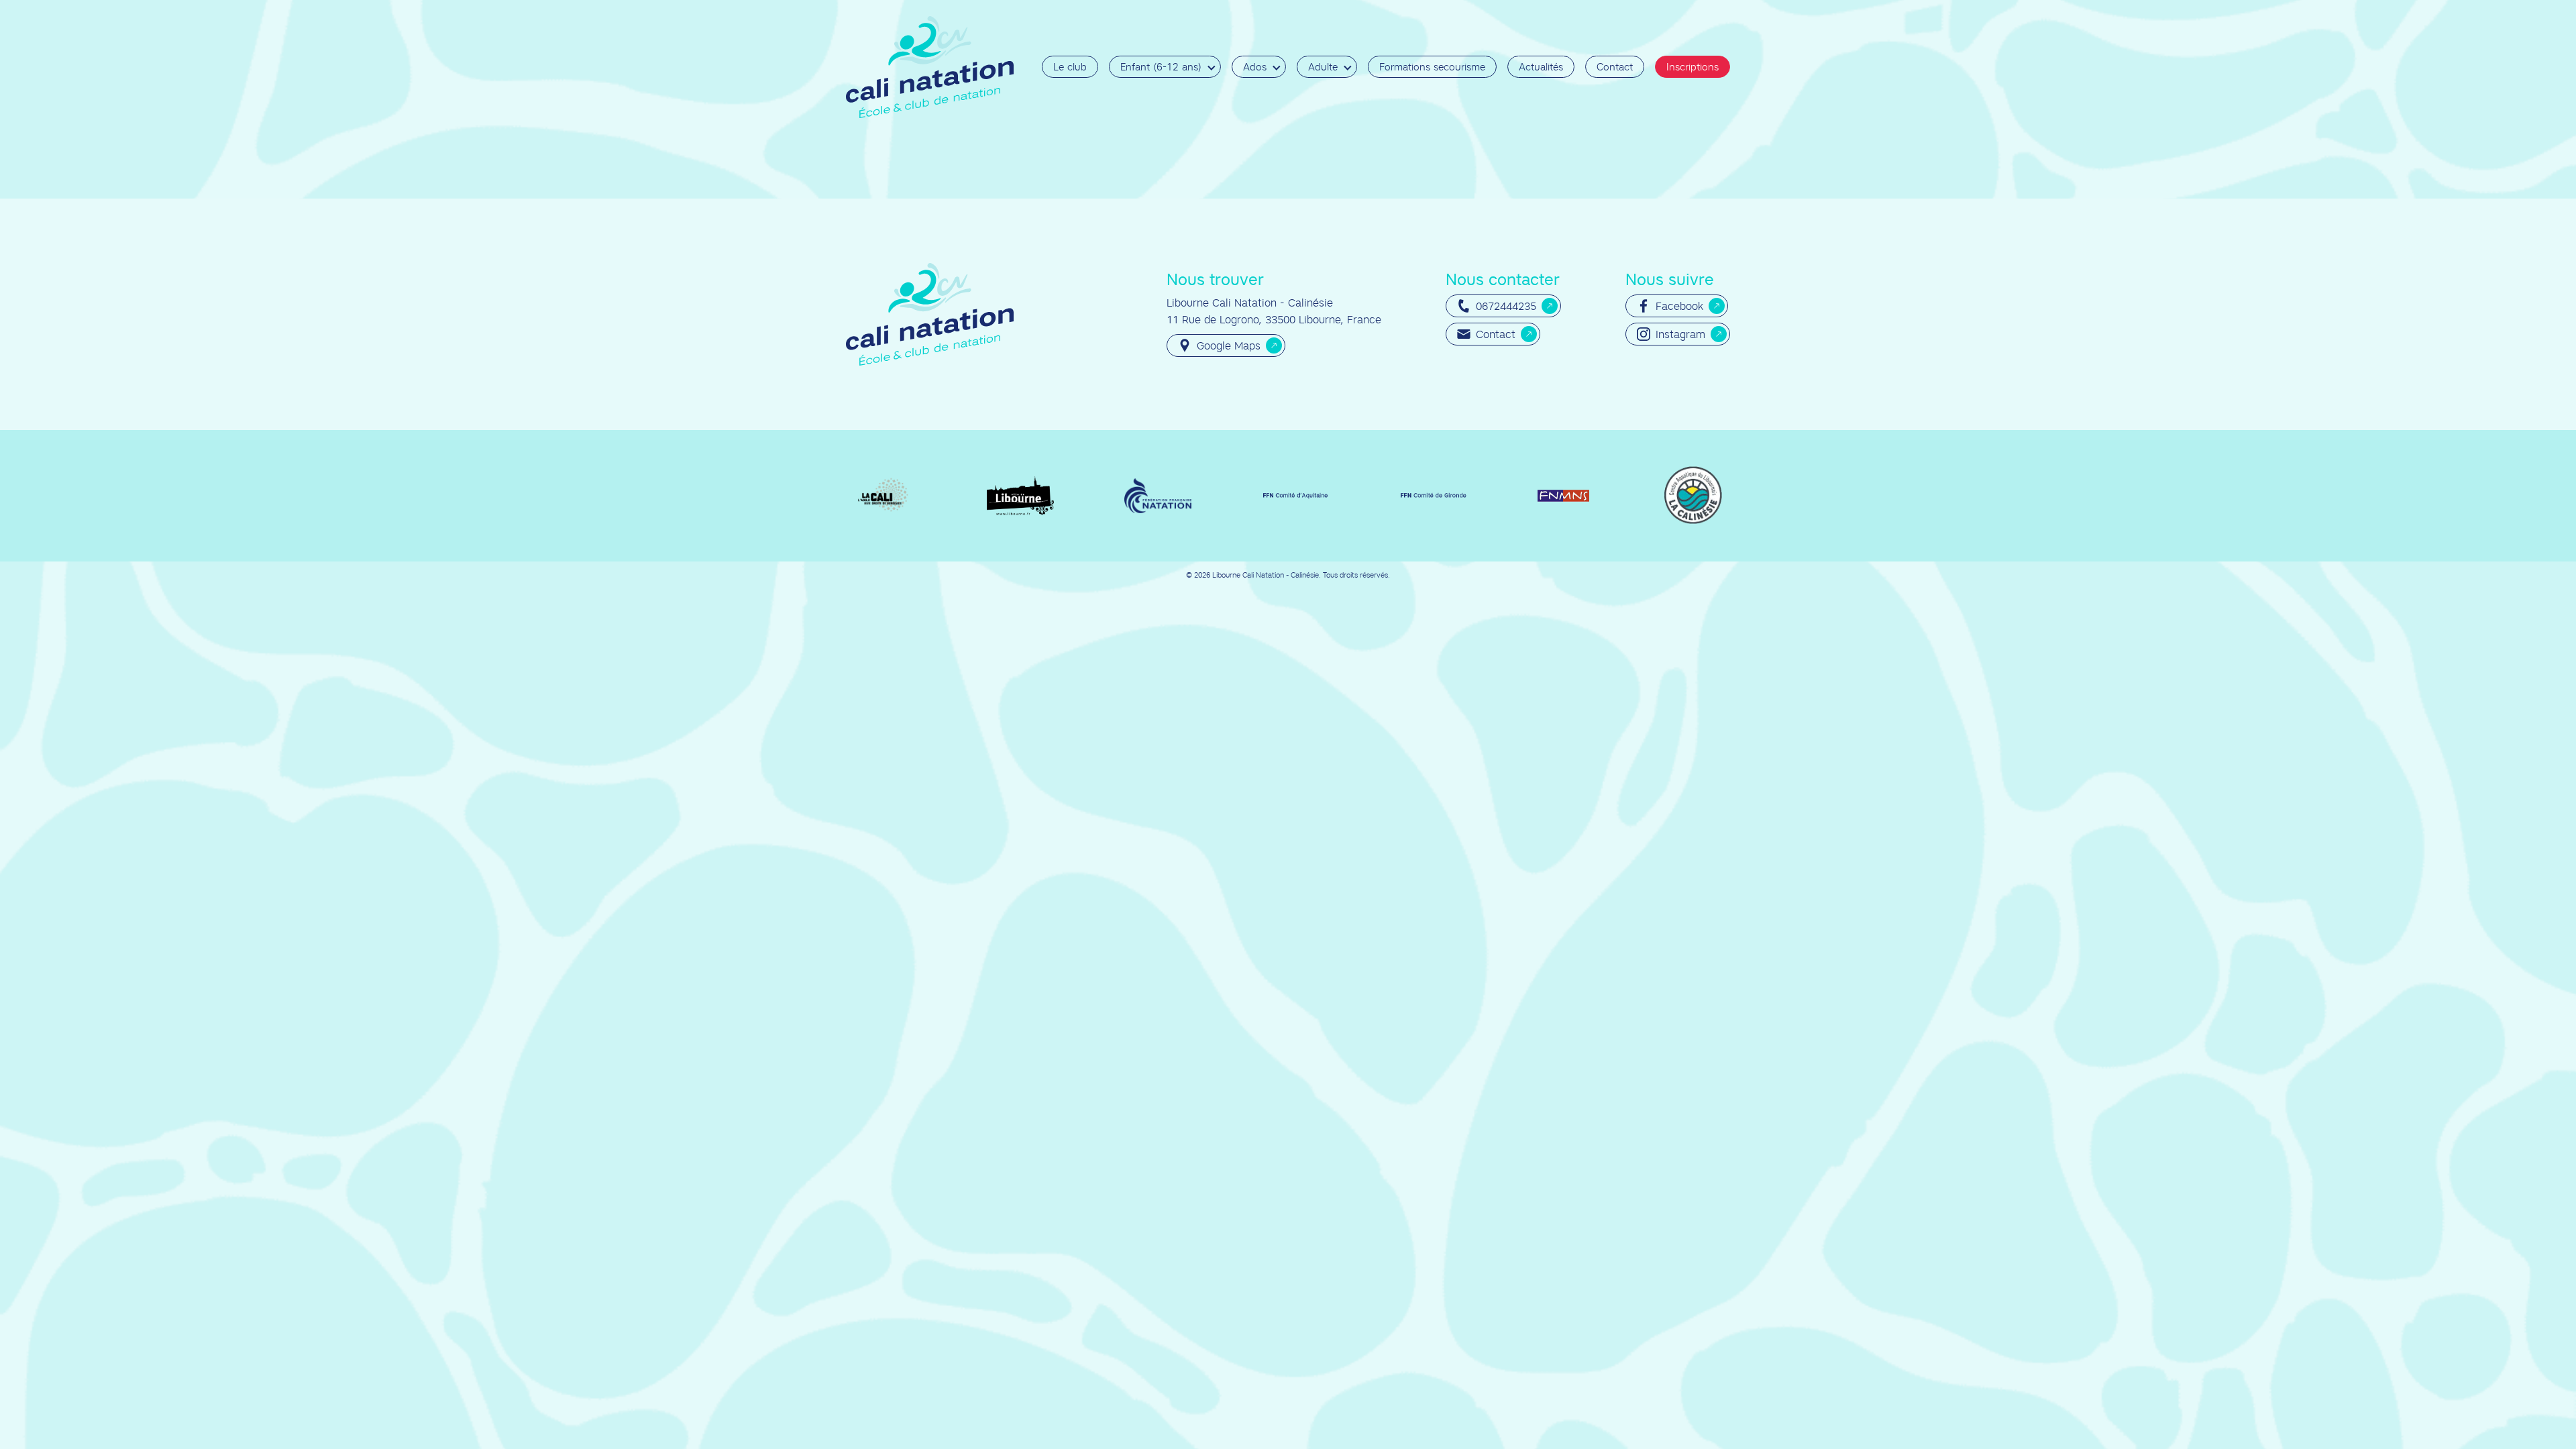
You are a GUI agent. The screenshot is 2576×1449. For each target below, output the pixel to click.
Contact (1615, 67)
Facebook (1679, 306)
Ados (1255, 67)
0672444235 (1506, 306)
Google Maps (1229, 345)
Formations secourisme (1432, 67)
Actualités (1541, 67)
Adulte (1323, 67)
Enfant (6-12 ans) (1161, 67)
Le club (1070, 67)
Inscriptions (1693, 67)
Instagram (1680, 334)
